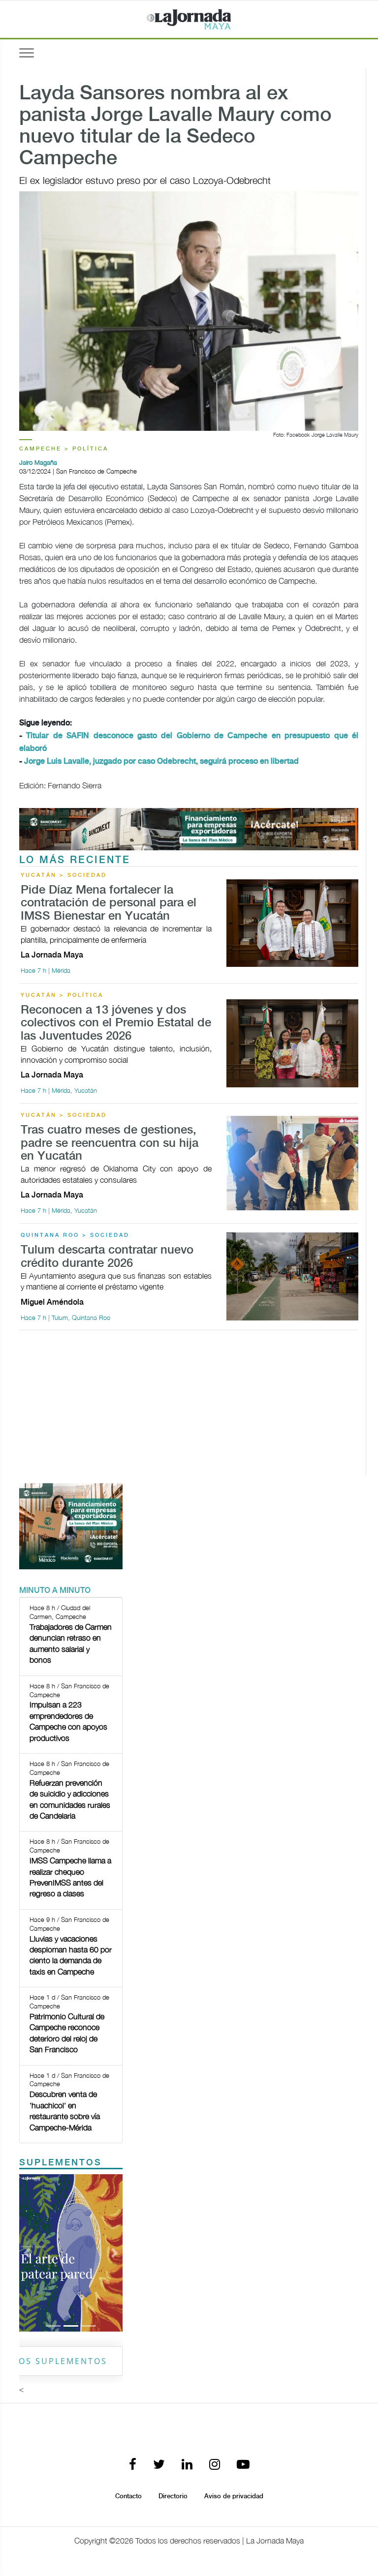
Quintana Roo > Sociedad (75, 1235)
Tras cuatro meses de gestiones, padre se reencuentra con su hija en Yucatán (110, 1143)
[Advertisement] (189, 1407)
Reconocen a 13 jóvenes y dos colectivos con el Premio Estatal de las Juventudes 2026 (116, 1023)
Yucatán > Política (62, 995)
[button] (27, 2253)
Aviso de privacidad (234, 2496)
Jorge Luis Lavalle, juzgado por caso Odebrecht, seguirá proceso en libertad (161, 762)
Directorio (173, 2496)
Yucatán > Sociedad (64, 875)
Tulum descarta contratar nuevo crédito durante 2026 (107, 1257)
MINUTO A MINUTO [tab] (55, 1591)
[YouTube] (243, 2465)
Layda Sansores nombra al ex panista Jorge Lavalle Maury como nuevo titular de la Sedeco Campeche (175, 126)
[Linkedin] (187, 2465)
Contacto (128, 2496)
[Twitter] (159, 2465)
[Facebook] (133, 2465)
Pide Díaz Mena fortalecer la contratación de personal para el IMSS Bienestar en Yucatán (109, 903)
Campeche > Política (64, 449)
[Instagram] (215, 2465)
